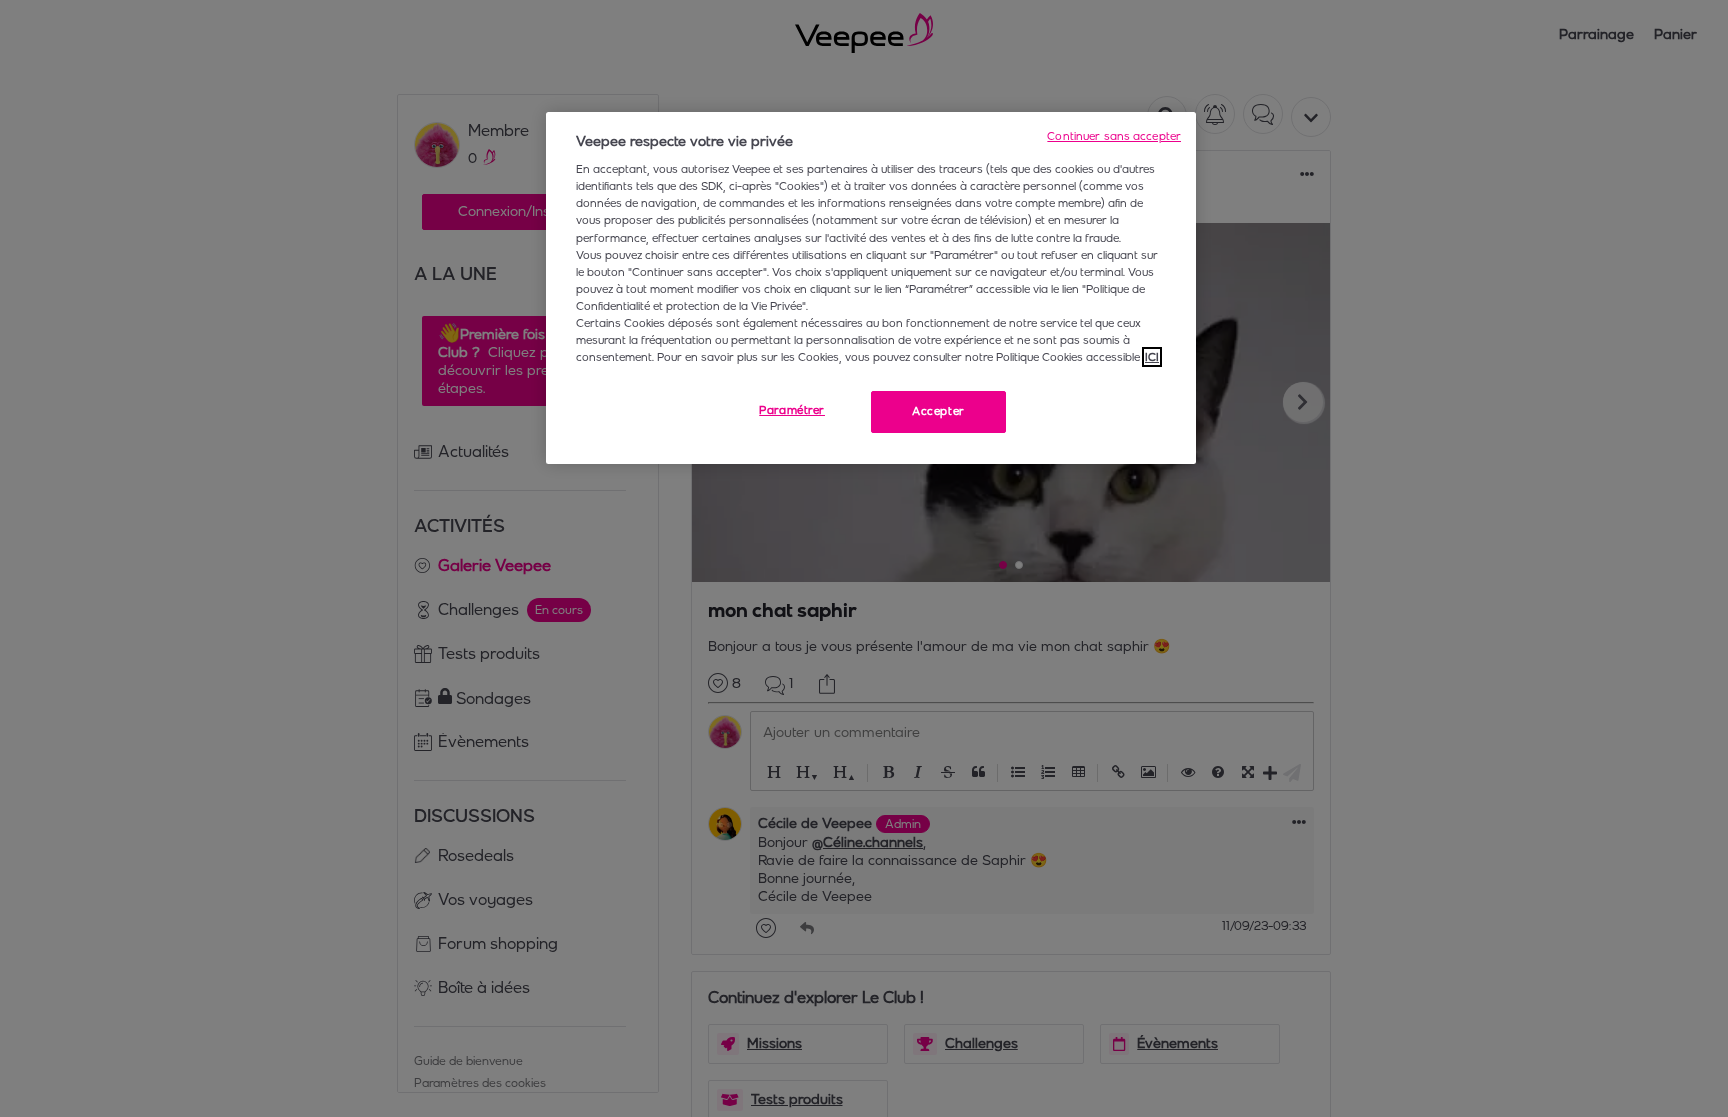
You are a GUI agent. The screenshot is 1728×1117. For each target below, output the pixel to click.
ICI (1152, 357)
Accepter (938, 411)
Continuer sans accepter (1114, 136)
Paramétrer (792, 410)
